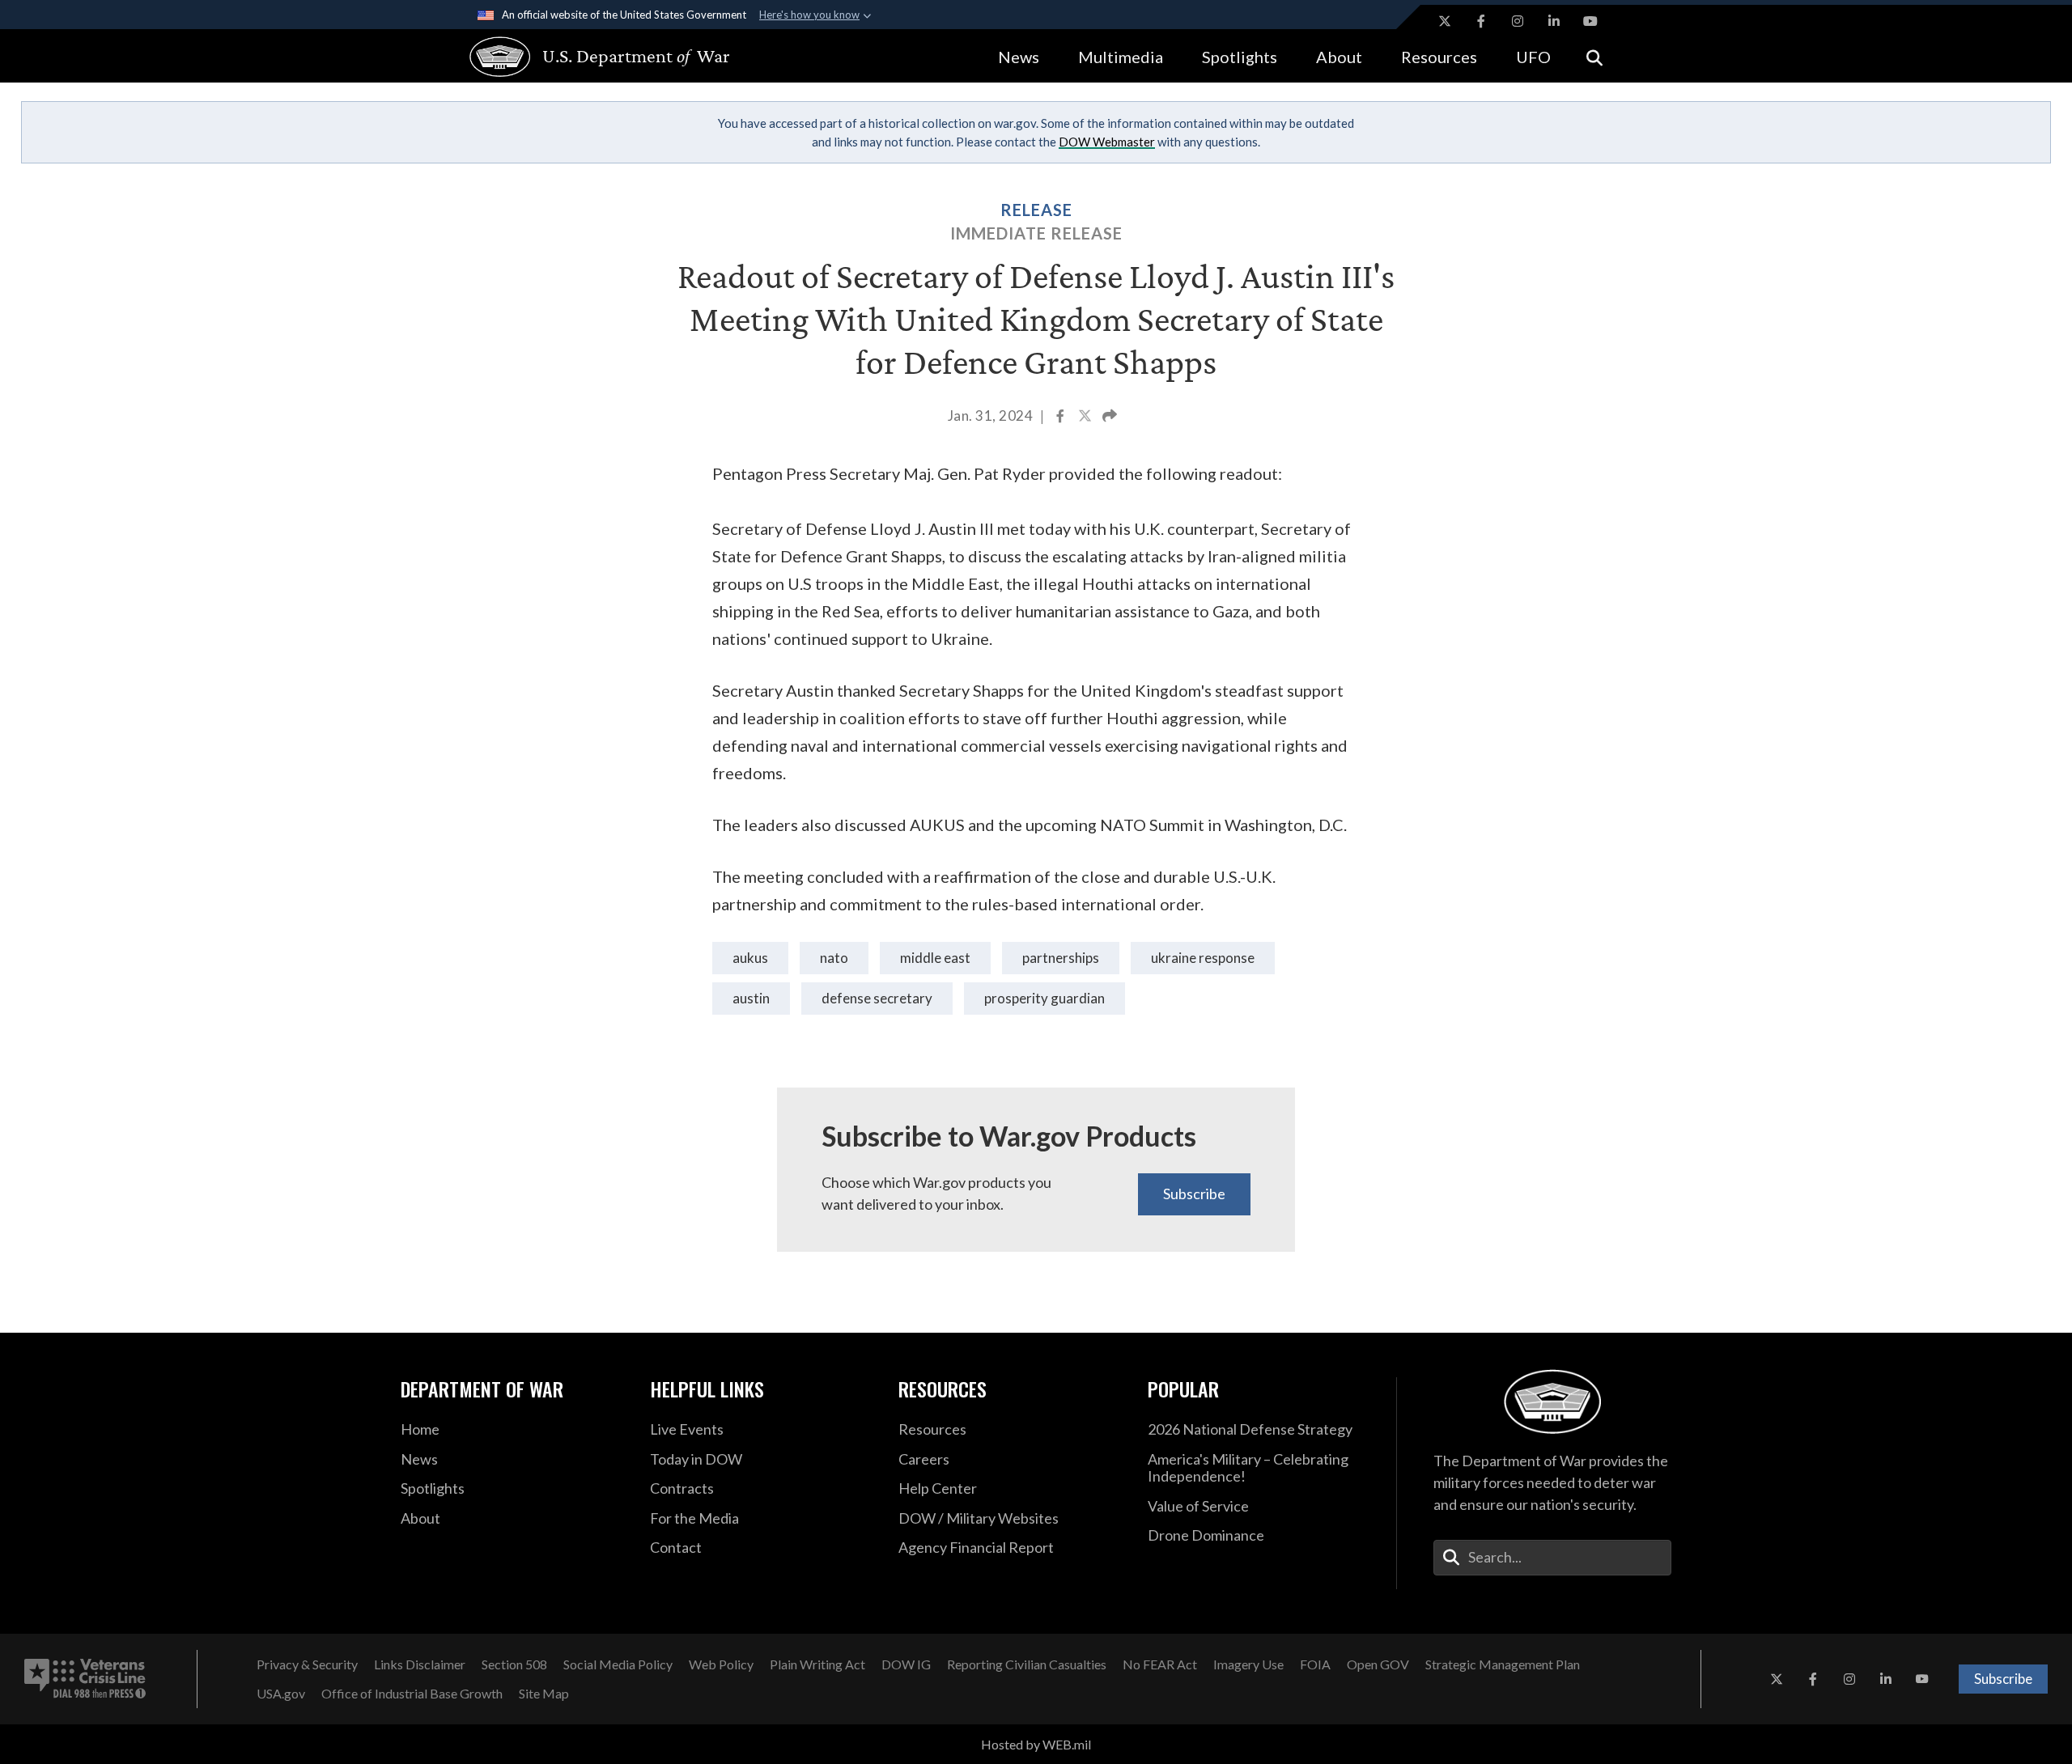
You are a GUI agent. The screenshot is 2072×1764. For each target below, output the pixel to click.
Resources (1439, 57)
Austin (751, 998)
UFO (1533, 57)
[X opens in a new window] (1445, 21)
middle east (935, 958)
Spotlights (1240, 57)
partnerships (1061, 958)
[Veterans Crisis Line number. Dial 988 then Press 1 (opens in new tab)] (85, 1679)
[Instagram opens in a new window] (1518, 21)
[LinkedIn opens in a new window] (1554, 21)
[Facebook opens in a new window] (1481, 21)
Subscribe (1194, 1194)
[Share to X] (1086, 418)
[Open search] (1594, 56)
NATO (834, 958)
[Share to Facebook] (1061, 418)
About (1339, 57)
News (1019, 57)
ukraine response (1203, 958)
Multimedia (1121, 57)
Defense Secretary (877, 998)
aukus (750, 958)
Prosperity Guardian (1044, 998)
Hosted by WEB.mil (1036, 1744)
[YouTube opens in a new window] (1590, 21)
